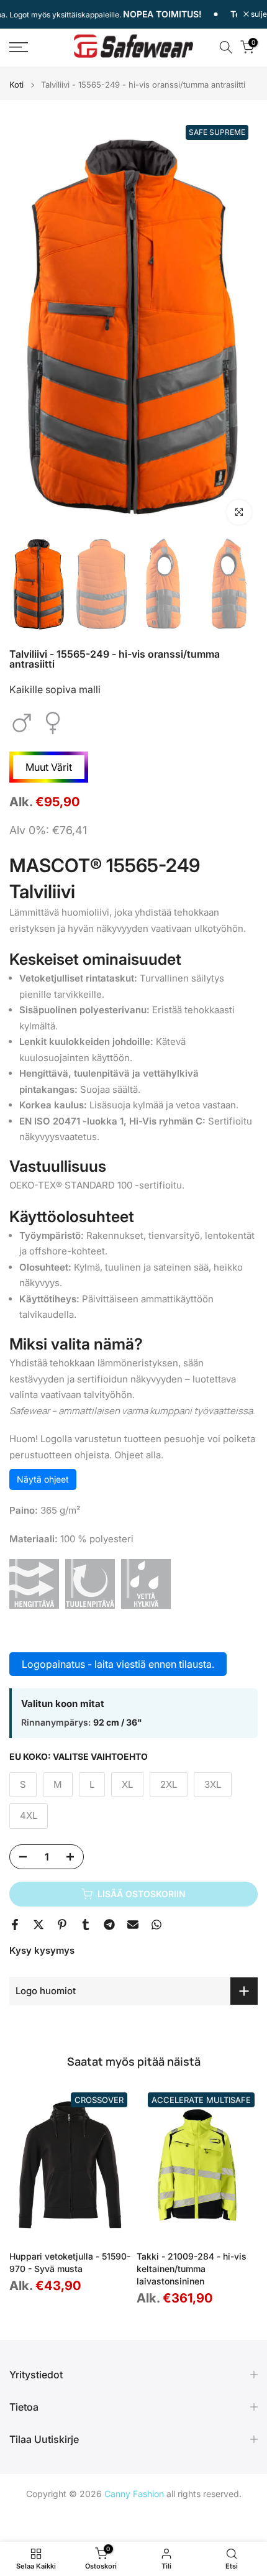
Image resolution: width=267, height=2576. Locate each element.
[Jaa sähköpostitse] (133, 1925)
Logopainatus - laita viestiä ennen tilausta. (118, 1664)
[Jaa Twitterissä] (38, 1925)
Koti (16, 85)
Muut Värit (49, 767)
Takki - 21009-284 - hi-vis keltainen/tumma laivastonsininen (192, 2269)
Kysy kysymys (42, 1950)
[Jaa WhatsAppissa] (156, 1925)
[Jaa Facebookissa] (15, 1925)
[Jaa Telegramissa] (109, 1925)
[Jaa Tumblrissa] (86, 1925)
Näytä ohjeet (43, 1479)
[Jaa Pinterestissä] (62, 1925)
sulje (258, 14)
